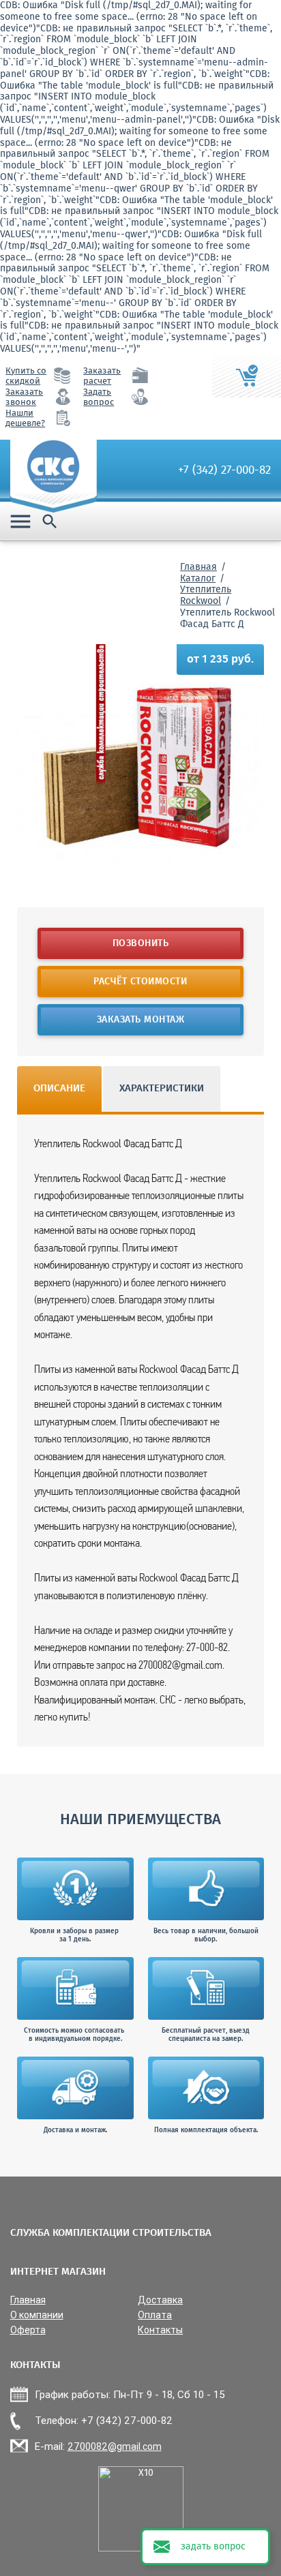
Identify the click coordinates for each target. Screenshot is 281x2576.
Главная (198, 567)
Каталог (198, 579)
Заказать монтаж (141, 1020)
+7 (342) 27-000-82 (224, 470)
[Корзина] (247, 376)
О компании (37, 2315)
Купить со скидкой (26, 376)
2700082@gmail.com (115, 2446)
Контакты (160, 2330)
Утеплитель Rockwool (206, 595)
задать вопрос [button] (213, 2547)
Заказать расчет (102, 376)
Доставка (160, 2300)
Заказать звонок (24, 397)
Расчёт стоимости (141, 982)
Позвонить (141, 943)
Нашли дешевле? (25, 419)
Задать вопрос (99, 397)
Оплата (155, 2315)
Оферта (28, 2330)
